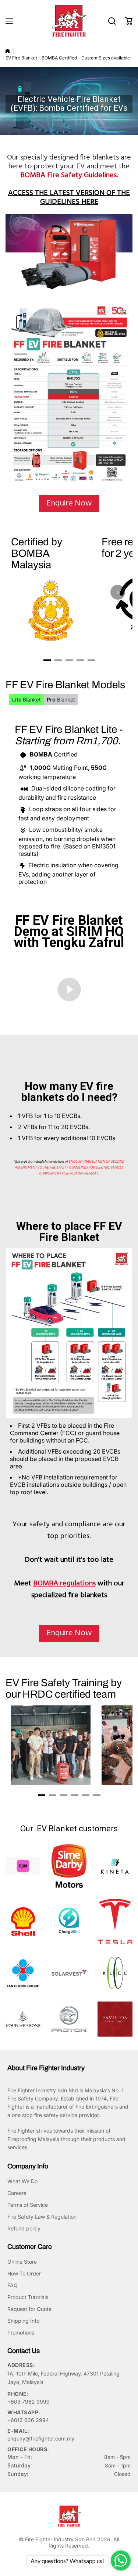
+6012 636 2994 (28, 2420)
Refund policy (24, 2228)
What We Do (22, 2181)
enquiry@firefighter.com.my (41, 2438)
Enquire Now (69, 503)
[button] (129, 21)
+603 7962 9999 (29, 2402)
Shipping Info (23, 2321)
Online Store (22, 2262)
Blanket (26, 699)
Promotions (21, 2333)
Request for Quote (29, 2309)
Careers (17, 2193)
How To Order (24, 2273)
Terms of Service (28, 2205)
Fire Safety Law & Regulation (42, 2217)
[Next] (118, 592)
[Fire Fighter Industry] (69, 21)
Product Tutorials (28, 2297)
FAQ (13, 2285)
